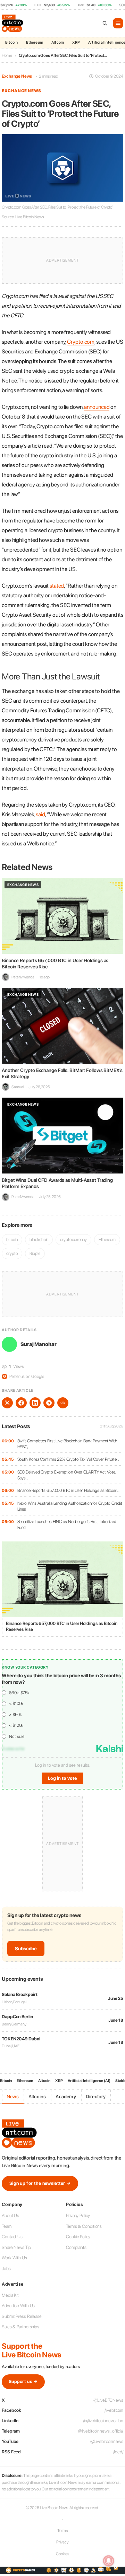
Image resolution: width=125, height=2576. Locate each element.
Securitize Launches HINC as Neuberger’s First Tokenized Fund (67, 1525)
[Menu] (118, 23)
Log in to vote (62, 1778)
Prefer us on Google (24, 1376)
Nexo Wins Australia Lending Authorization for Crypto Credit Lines (70, 1506)
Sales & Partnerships (20, 2327)
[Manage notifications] (109, 2561)
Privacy (62, 2542)
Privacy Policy (78, 2215)
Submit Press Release (22, 2316)
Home (7, 55)
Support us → (23, 2381)
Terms (63, 2531)
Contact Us (12, 2237)
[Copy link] (63, 1403)
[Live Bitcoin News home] (13, 23)
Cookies (62, 2554)
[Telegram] (49, 1403)
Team (7, 2226)
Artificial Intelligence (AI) (89, 2081)
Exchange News (17, 76)
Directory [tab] (96, 2096)
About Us (10, 2215)
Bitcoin (11, 42)
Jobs (6, 2269)
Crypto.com (81, 342)
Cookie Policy (78, 2237)
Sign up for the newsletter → (40, 2183)
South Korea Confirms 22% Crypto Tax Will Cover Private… (68, 1459)
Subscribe (26, 1949)
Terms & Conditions (84, 2226)
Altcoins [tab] (37, 2096)
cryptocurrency (73, 1239)
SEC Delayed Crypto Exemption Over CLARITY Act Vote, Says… (67, 1475)
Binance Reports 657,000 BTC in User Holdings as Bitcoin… (68, 1490)
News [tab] (13, 2096)
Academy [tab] (66, 2096)
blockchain (39, 1239)
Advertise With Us (18, 2306)
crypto (12, 1253)
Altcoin (58, 42)
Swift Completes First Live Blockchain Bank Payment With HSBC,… (68, 1444)
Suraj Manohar (39, 1344)
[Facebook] (21, 1403)
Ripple (35, 1253)
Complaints (76, 2247)
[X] (7, 1403)
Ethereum (35, 42)
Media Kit (10, 2295)
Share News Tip (16, 2247)
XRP (76, 42)
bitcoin (12, 1239)
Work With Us (14, 2258)
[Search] (105, 23)
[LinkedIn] (35, 1403)
